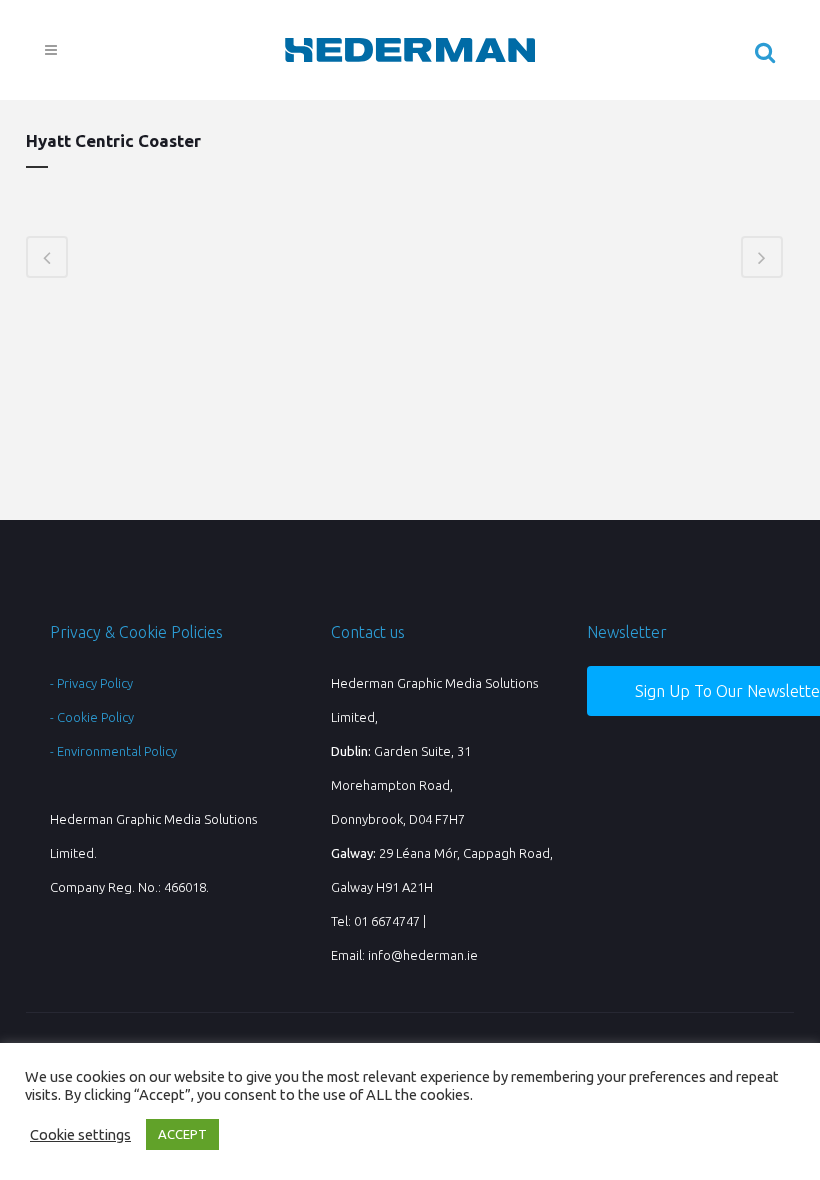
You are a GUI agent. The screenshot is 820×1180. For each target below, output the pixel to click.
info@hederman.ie (423, 955)
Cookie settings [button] (80, 1134)
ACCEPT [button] (182, 1134)
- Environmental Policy (113, 751)
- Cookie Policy (92, 717)
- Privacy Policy (91, 683)
